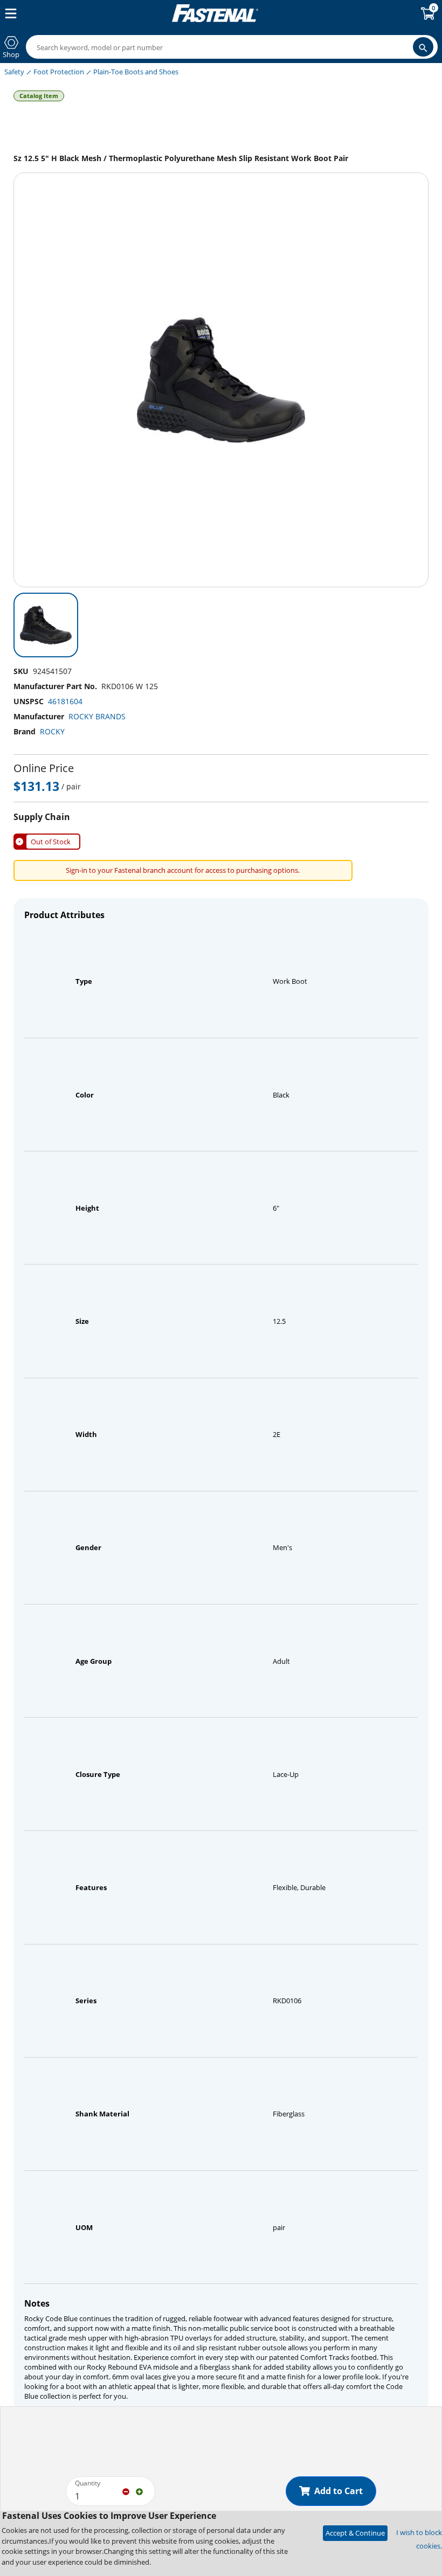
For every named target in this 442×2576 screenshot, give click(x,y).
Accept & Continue (355, 2533)
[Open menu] (9, 13)
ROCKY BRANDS (97, 716)
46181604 (65, 701)
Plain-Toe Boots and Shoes (136, 72)
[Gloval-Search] (423, 47)
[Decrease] (126, 2491)
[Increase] (139, 2491)
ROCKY (52, 731)
